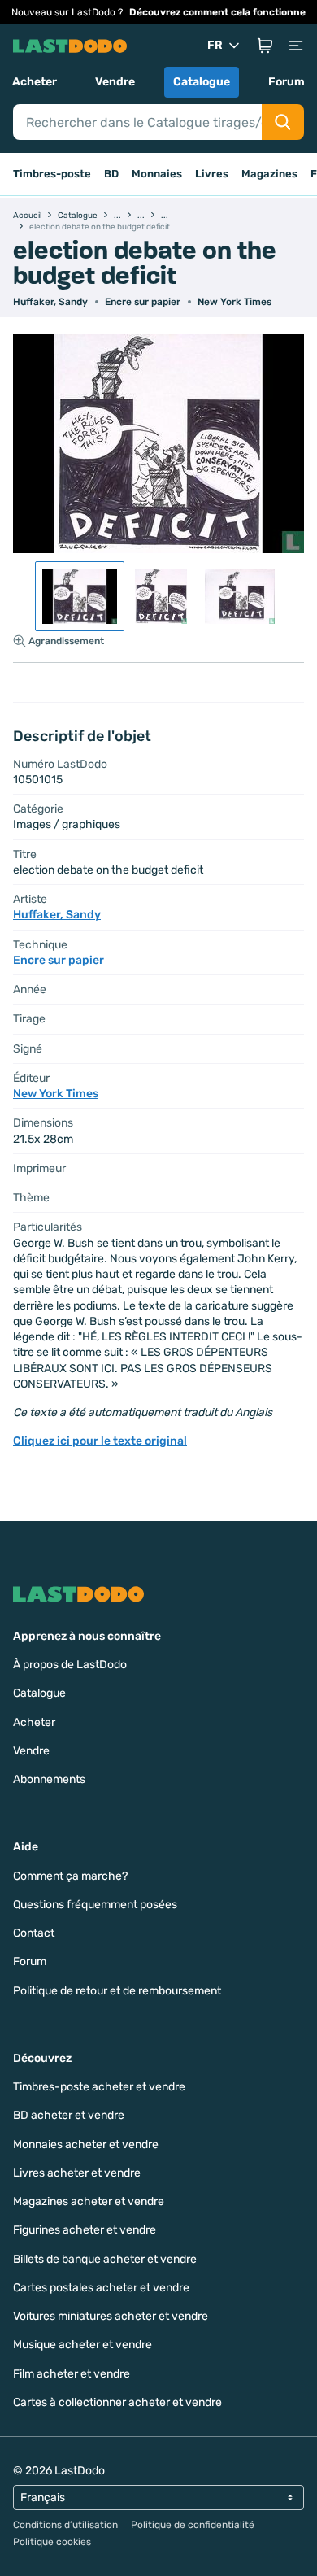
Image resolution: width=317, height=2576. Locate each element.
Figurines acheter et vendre (85, 2230)
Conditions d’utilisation (65, 2525)
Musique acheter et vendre (83, 2345)
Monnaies (157, 174)
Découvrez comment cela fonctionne (217, 12)
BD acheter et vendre (69, 2115)
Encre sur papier (143, 302)
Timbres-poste (52, 174)
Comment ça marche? (70, 1876)
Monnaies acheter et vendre (86, 2144)
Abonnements (49, 1779)
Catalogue (202, 82)
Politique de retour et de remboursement (117, 1991)
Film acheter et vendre (72, 2374)
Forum (287, 82)
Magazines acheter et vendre (89, 2201)
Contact (34, 1933)
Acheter (35, 82)
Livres (212, 174)
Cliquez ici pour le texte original (100, 1441)
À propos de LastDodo (70, 1665)
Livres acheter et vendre (77, 2173)
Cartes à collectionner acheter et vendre (117, 2402)
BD (111, 174)
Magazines (269, 174)
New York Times (234, 302)
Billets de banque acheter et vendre (105, 2259)
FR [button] (215, 45)
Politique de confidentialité (193, 2525)
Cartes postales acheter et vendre (101, 2288)
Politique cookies (52, 2542)
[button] (265, 46)
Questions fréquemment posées (95, 1905)
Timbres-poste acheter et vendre (99, 2087)
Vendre (115, 82)
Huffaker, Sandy (50, 302)
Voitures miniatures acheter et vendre (111, 2316)
